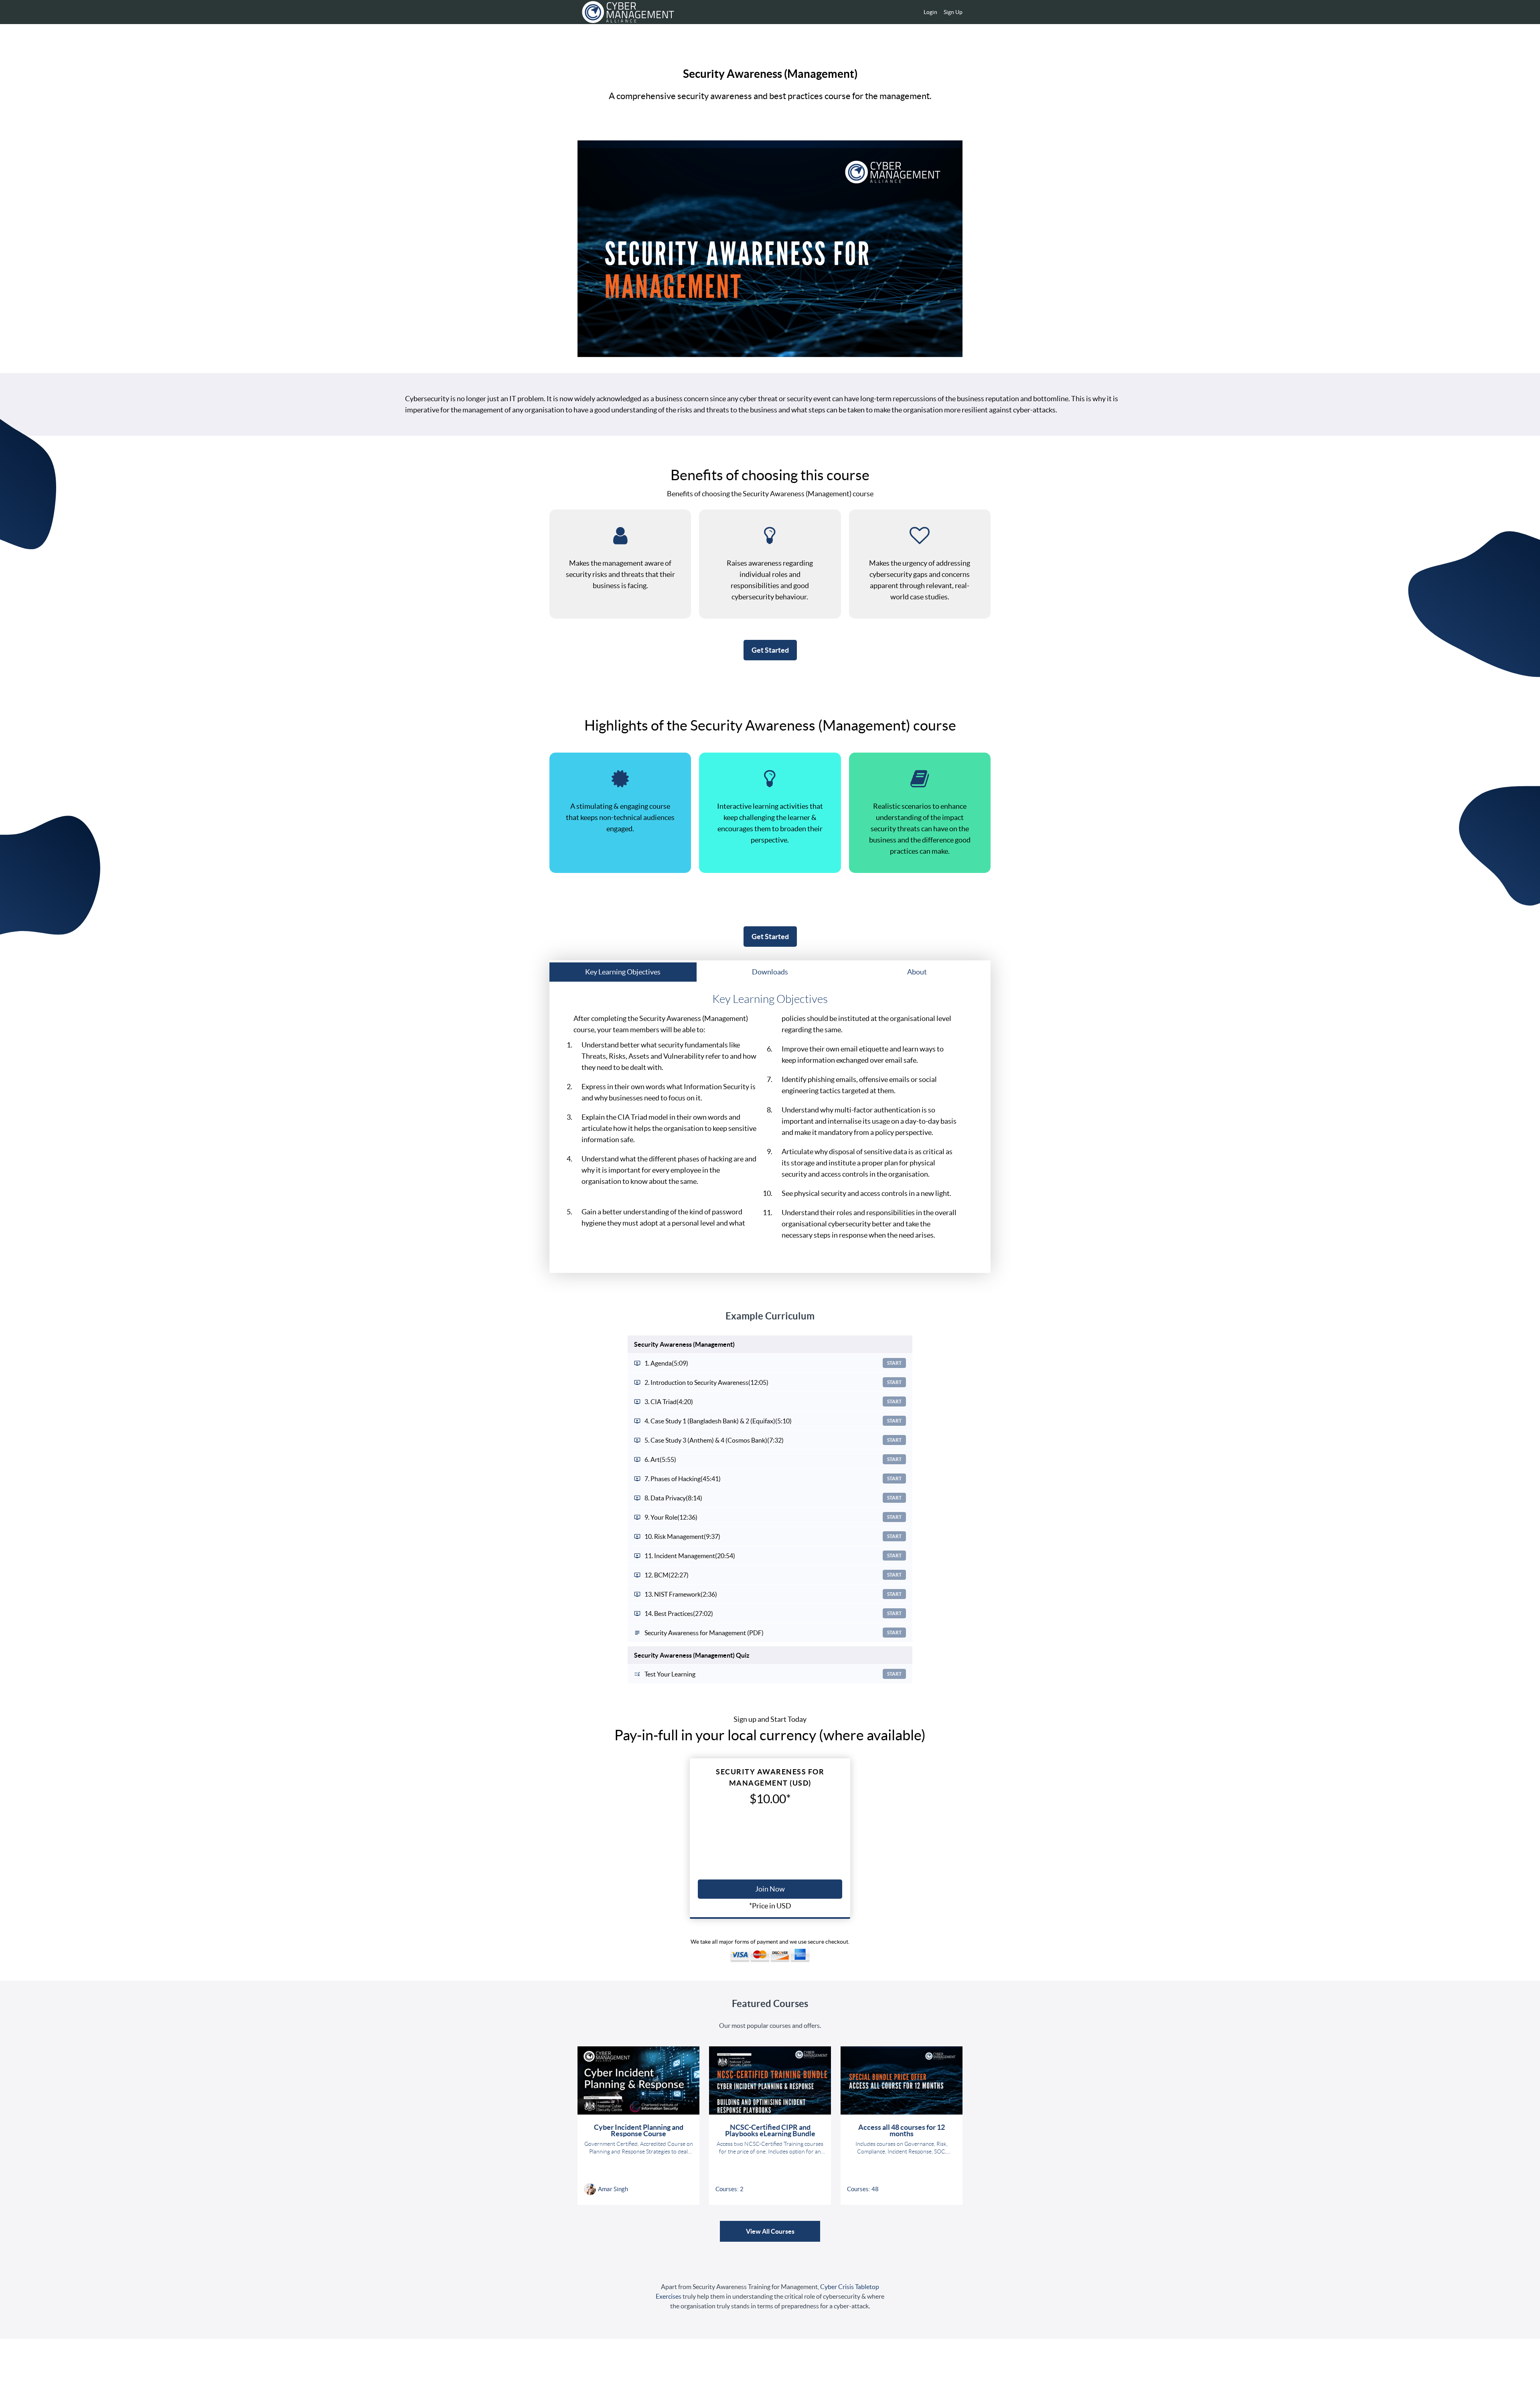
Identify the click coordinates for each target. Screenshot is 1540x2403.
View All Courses (770, 2231)
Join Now (770, 1889)
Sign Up (953, 12)
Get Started (770, 650)
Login (930, 12)
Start (894, 1363)
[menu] (940, 12)
